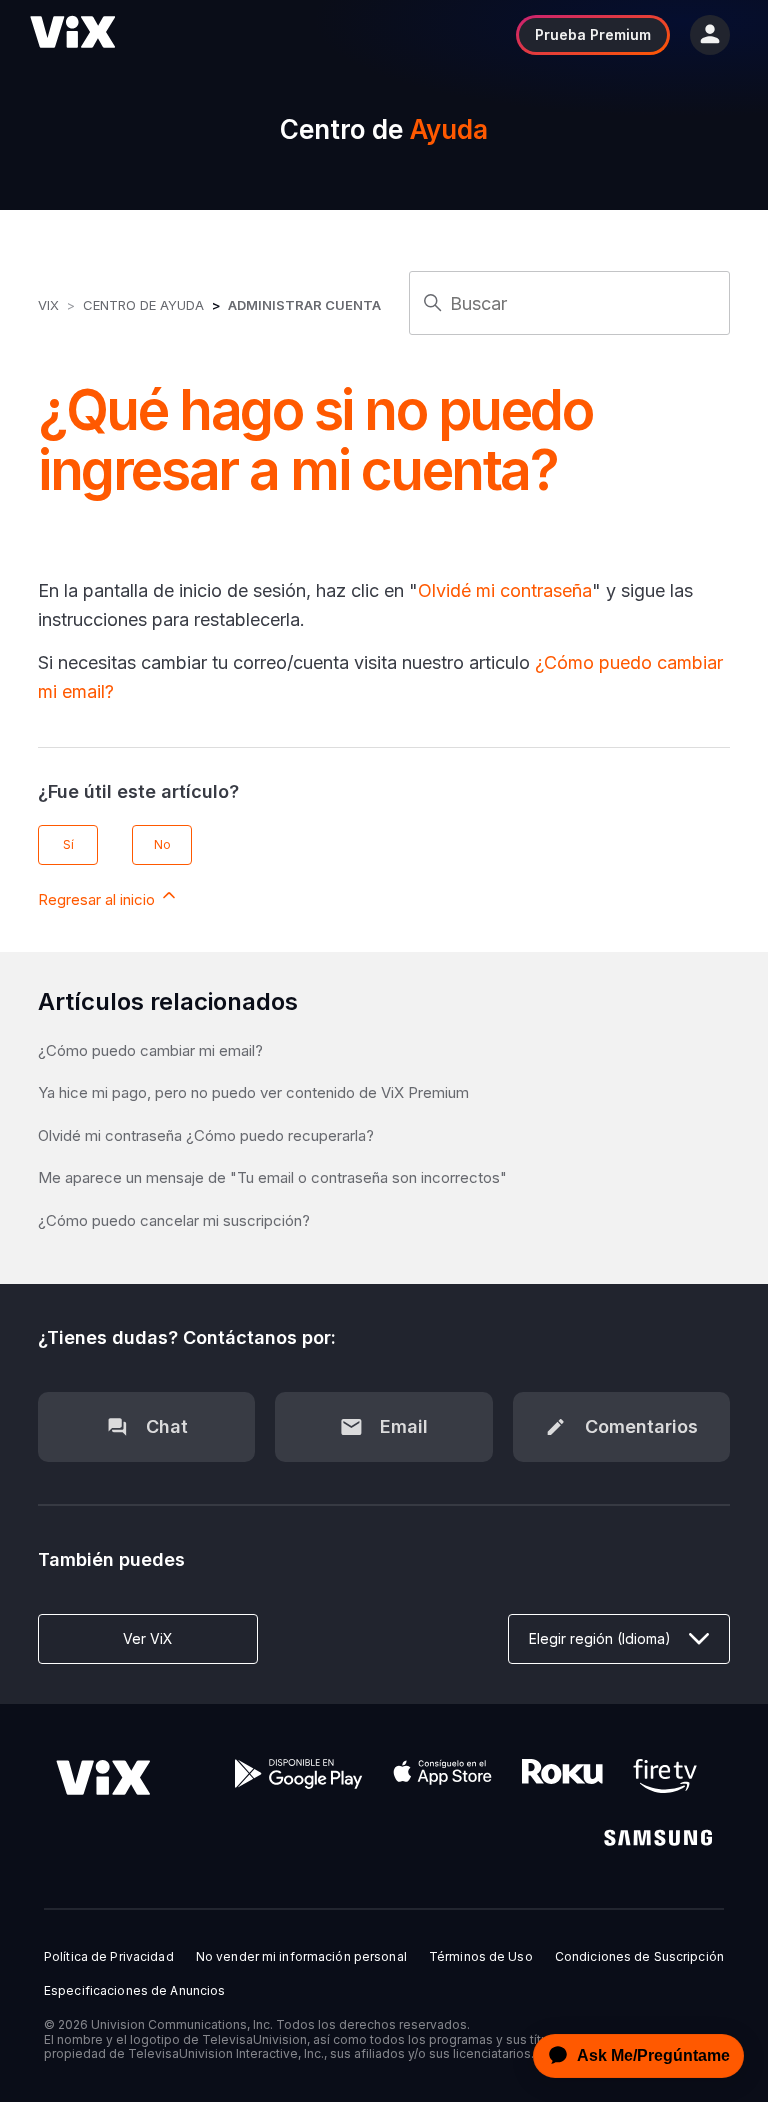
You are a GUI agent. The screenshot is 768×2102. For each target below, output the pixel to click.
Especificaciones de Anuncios (134, 1991)
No (162, 844)
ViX (48, 305)
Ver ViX (148, 1638)
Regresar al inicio (98, 899)
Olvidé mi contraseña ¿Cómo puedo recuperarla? (206, 1135)
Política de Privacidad (109, 1957)
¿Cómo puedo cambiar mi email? (150, 1050)
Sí (68, 844)
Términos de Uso (481, 1957)
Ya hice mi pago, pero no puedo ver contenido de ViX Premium (253, 1092)
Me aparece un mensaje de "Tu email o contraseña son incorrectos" (272, 1177)
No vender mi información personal (301, 1957)
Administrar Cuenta (304, 305)
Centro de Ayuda (143, 305)
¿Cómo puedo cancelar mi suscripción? (174, 1220)
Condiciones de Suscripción (639, 1957)
